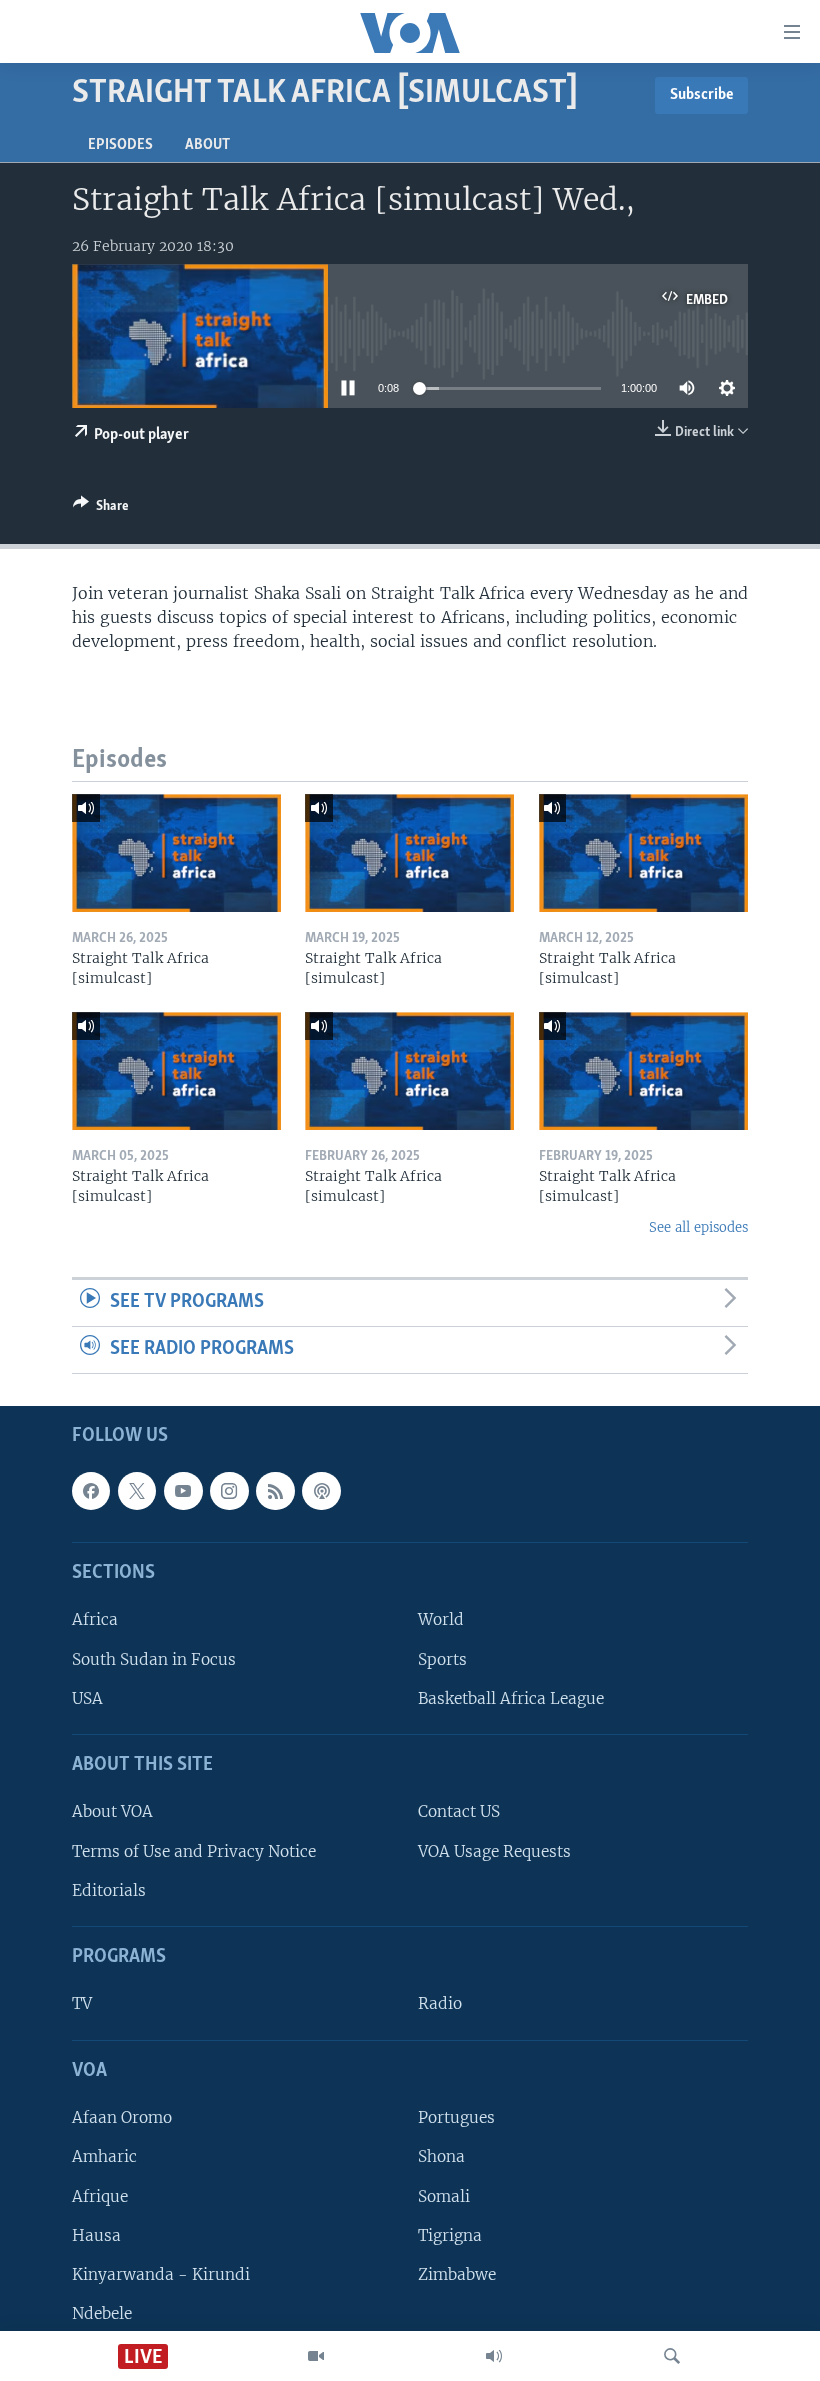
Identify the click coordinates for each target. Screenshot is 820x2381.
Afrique (100, 2195)
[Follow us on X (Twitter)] (137, 1491)
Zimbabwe (457, 2274)
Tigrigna (450, 2234)
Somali (444, 2195)
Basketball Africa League (511, 1698)
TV (82, 2003)
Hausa (96, 2234)
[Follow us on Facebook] (91, 1491)
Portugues (456, 2117)
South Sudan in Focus (154, 1658)
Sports (442, 1658)
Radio (440, 2003)
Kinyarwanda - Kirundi (161, 2274)
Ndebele (102, 2313)
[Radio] (494, 2356)
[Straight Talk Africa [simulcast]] (176, 853)
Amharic (104, 2156)
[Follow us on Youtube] (183, 1491)
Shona (441, 2156)
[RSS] (275, 1491)
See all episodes (698, 1227)
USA (87, 1698)
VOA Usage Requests (494, 1850)
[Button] (101, 509)
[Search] (672, 2356)
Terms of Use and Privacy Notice (194, 1850)
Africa (95, 1619)
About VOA (112, 1811)
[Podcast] (321, 1491)
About (207, 145)
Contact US (459, 1811)
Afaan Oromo (122, 2117)
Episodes (120, 145)
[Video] (316, 2356)
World (441, 1619)
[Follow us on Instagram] (229, 1491)
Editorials (109, 1890)
